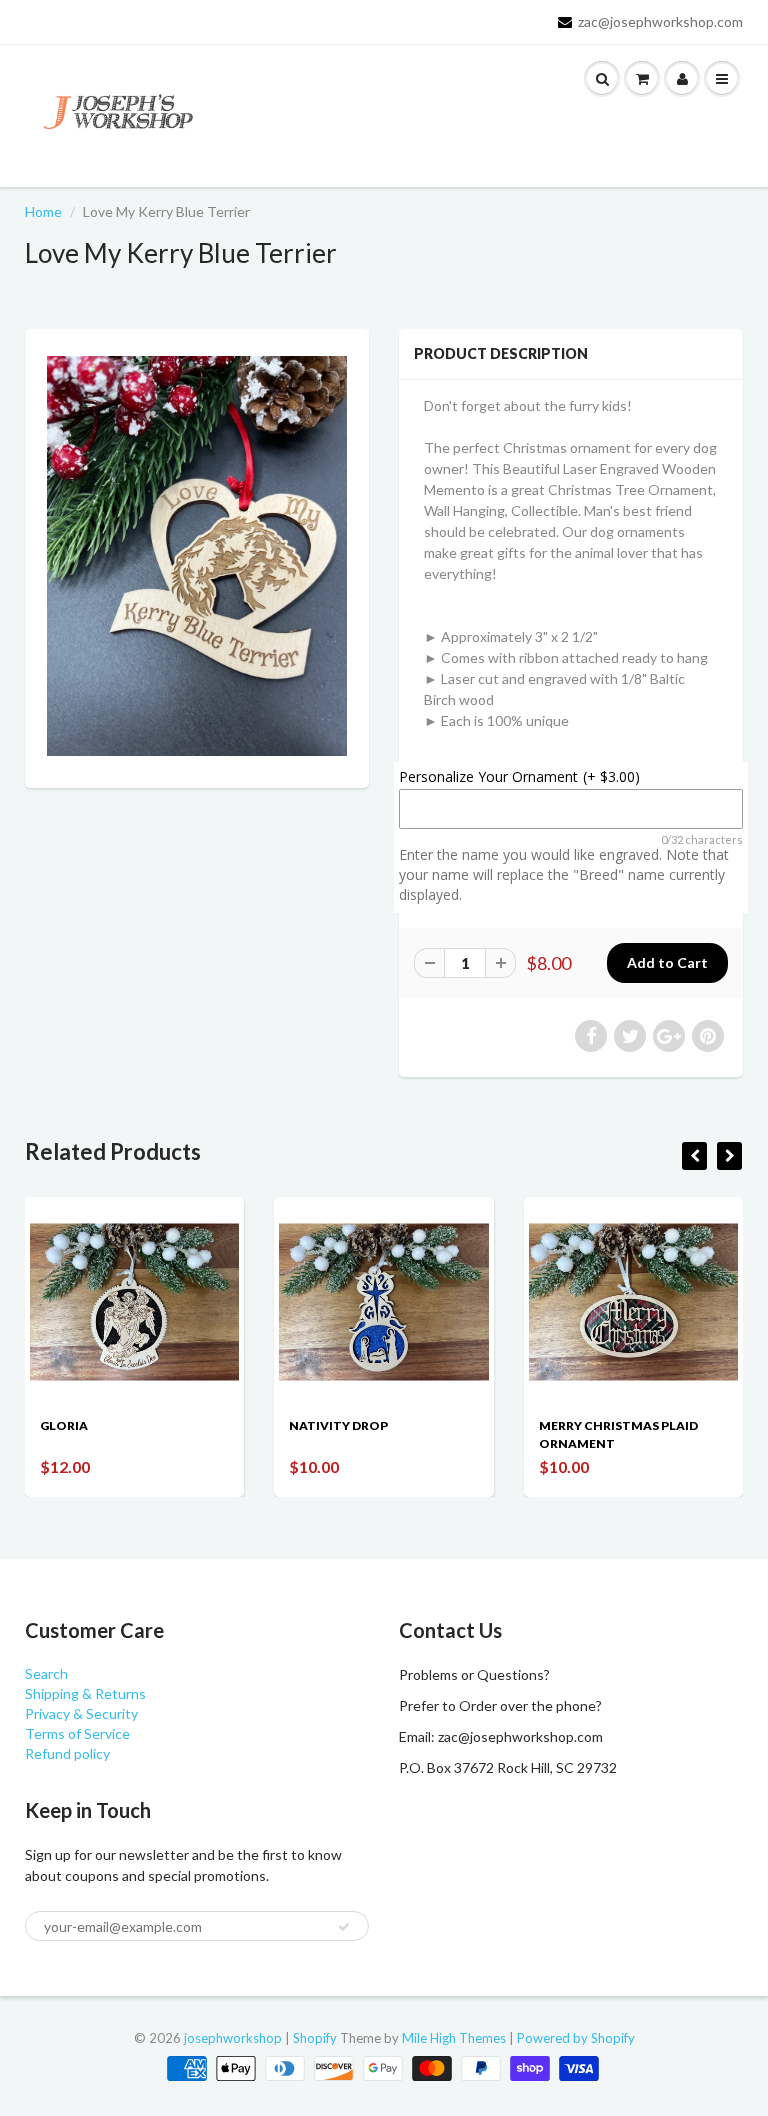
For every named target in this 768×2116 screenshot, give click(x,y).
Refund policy (67, 1753)
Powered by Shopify (576, 2038)
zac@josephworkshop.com (660, 21)
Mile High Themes (454, 2038)
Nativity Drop (338, 1425)
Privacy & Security (81, 1713)
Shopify (315, 2038)
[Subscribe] (344, 1927)
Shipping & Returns (85, 1693)
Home (43, 211)
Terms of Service (77, 1733)
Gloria (64, 1425)
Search (46, 1673)
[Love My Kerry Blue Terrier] (197, 556)
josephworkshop (233, 2038)
